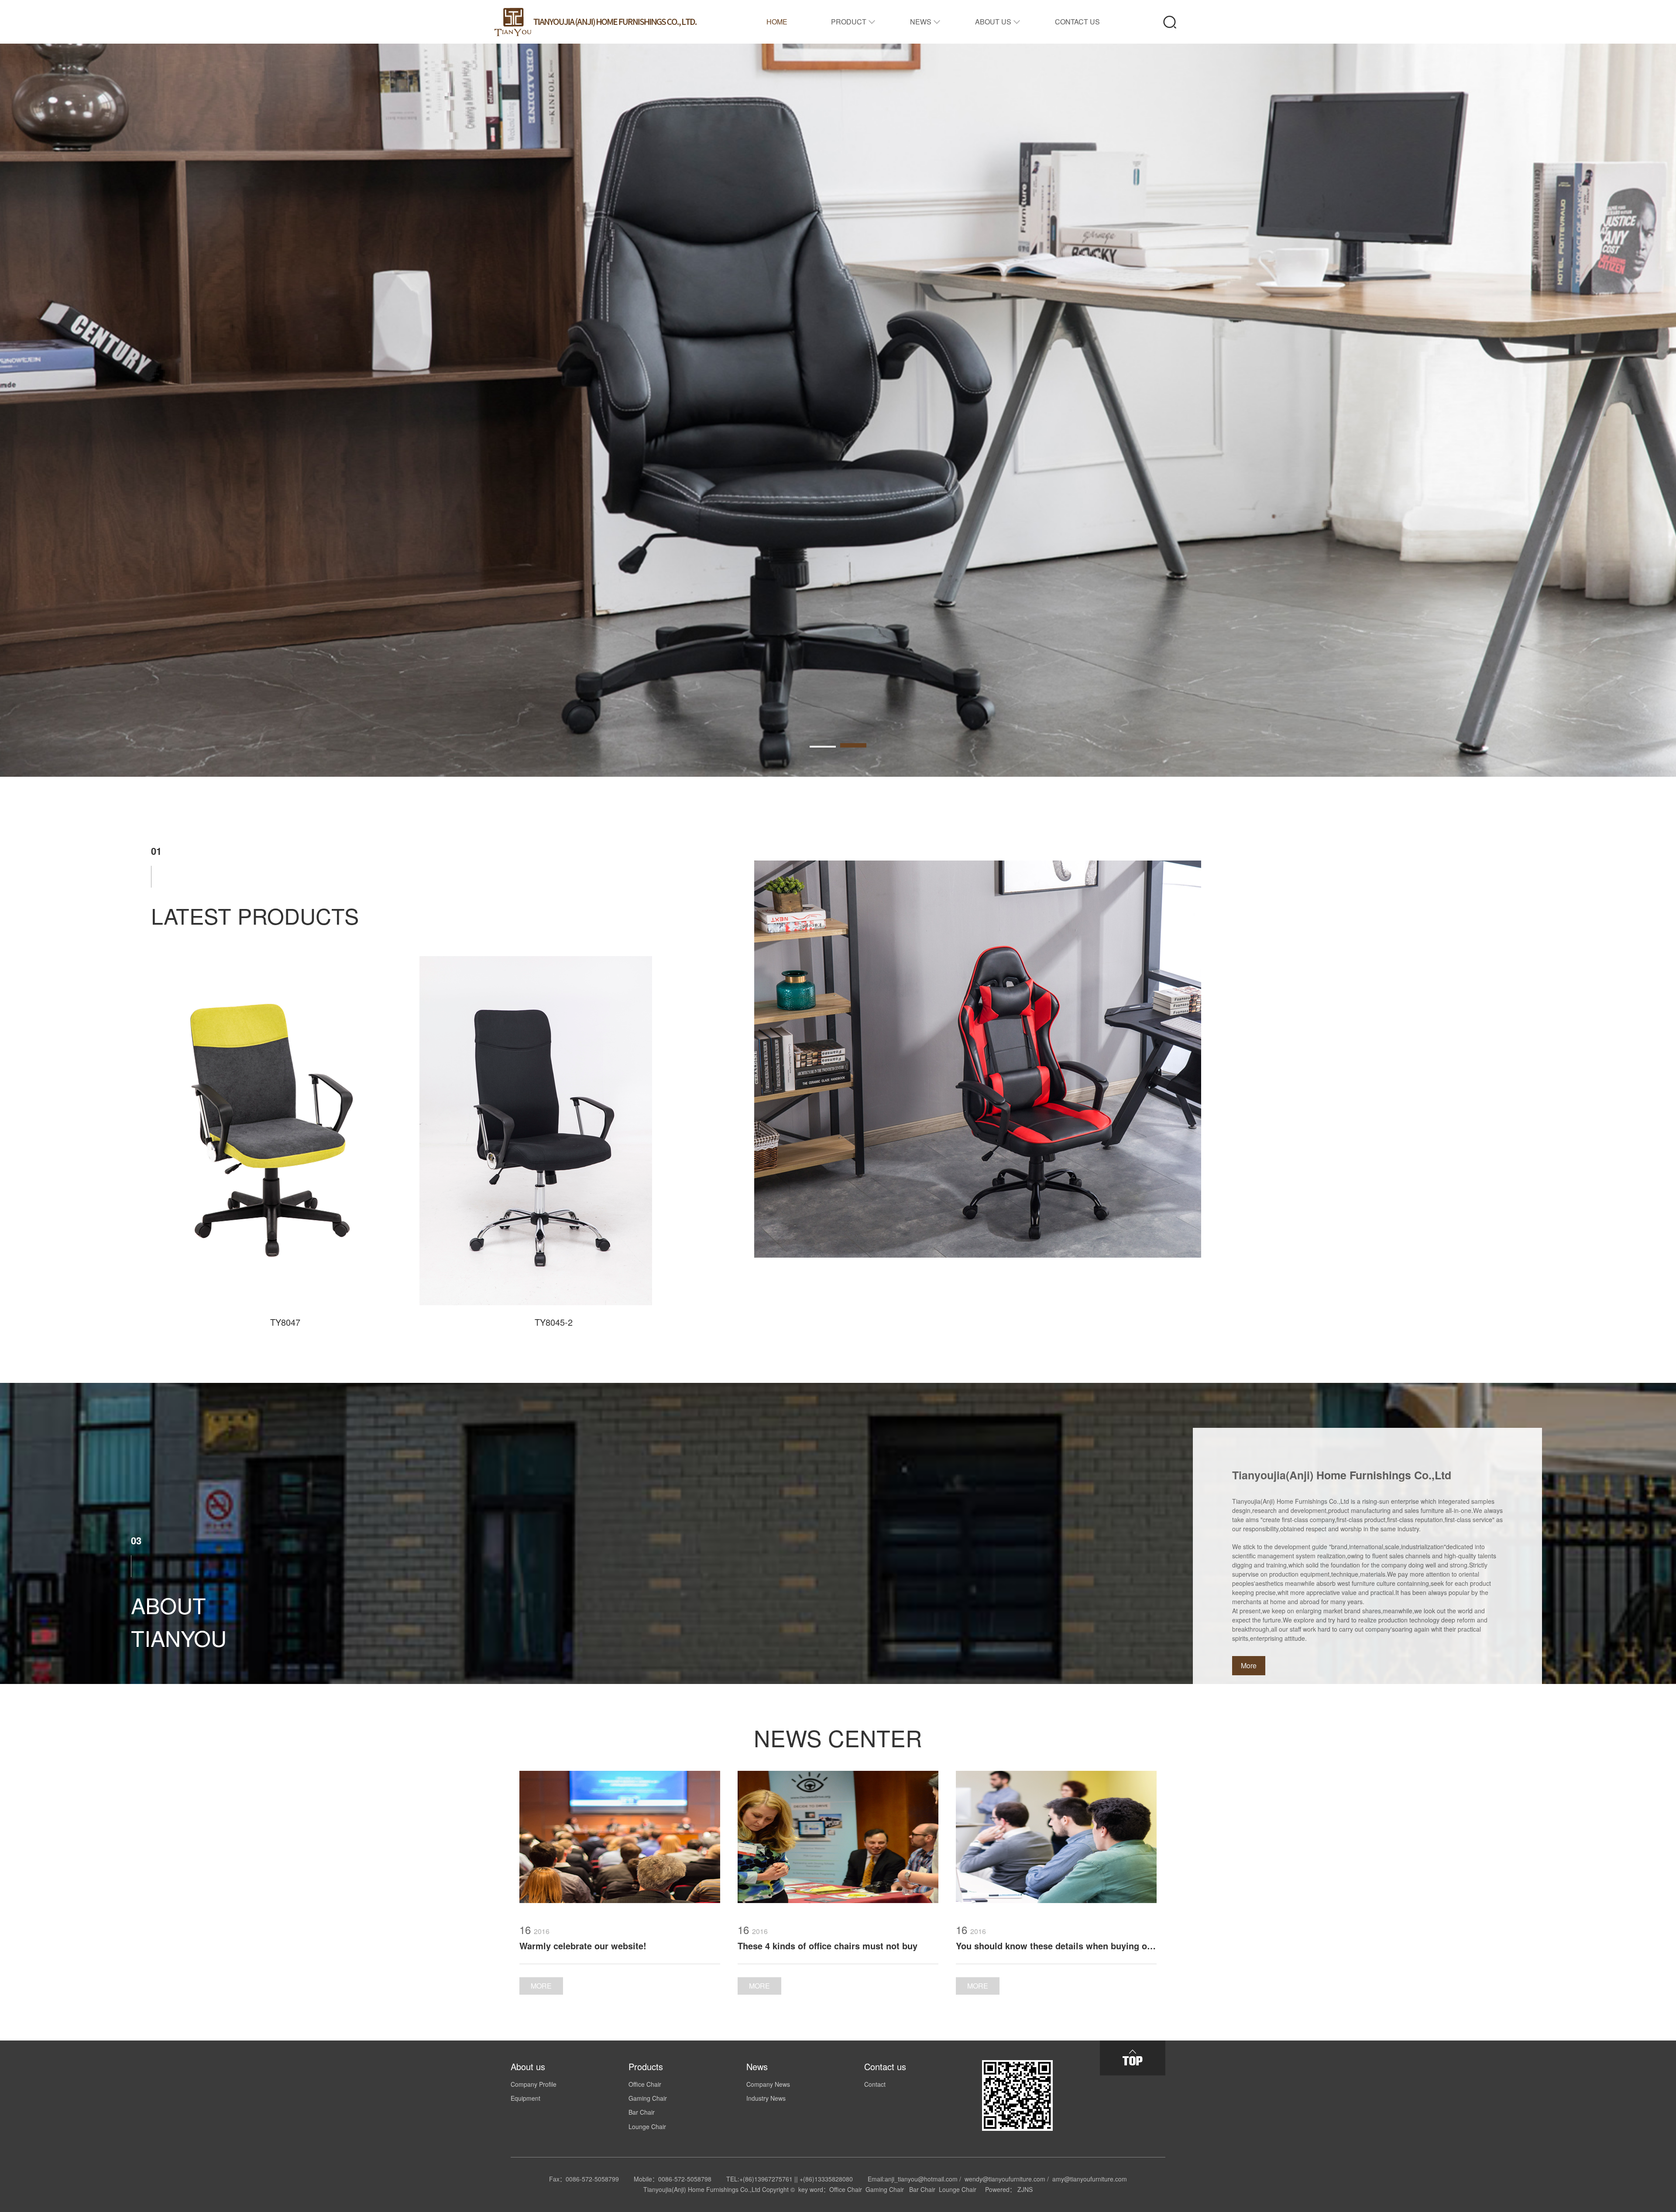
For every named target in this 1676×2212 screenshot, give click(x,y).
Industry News (766, 2098)
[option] (838, 410)
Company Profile (534, 2084)
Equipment (525, 2098)
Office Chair (645, 2084)
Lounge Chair (647, 2126)
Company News (768, 2084)
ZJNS (1025, 2189)
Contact (875, 2084)
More (1249, 1665)
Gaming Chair (648, 2098)
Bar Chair (642, 2112)
